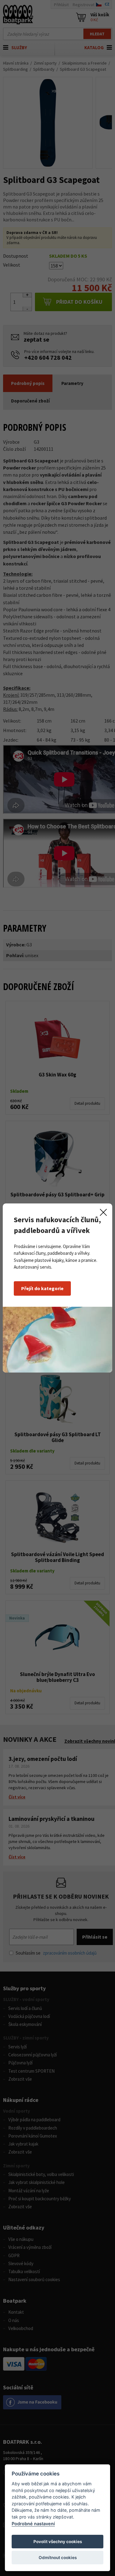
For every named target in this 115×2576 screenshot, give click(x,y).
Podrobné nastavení (33, 2524)
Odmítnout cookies (58, 2558)
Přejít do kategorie (42, 1288)
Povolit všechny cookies (58, 2542)
